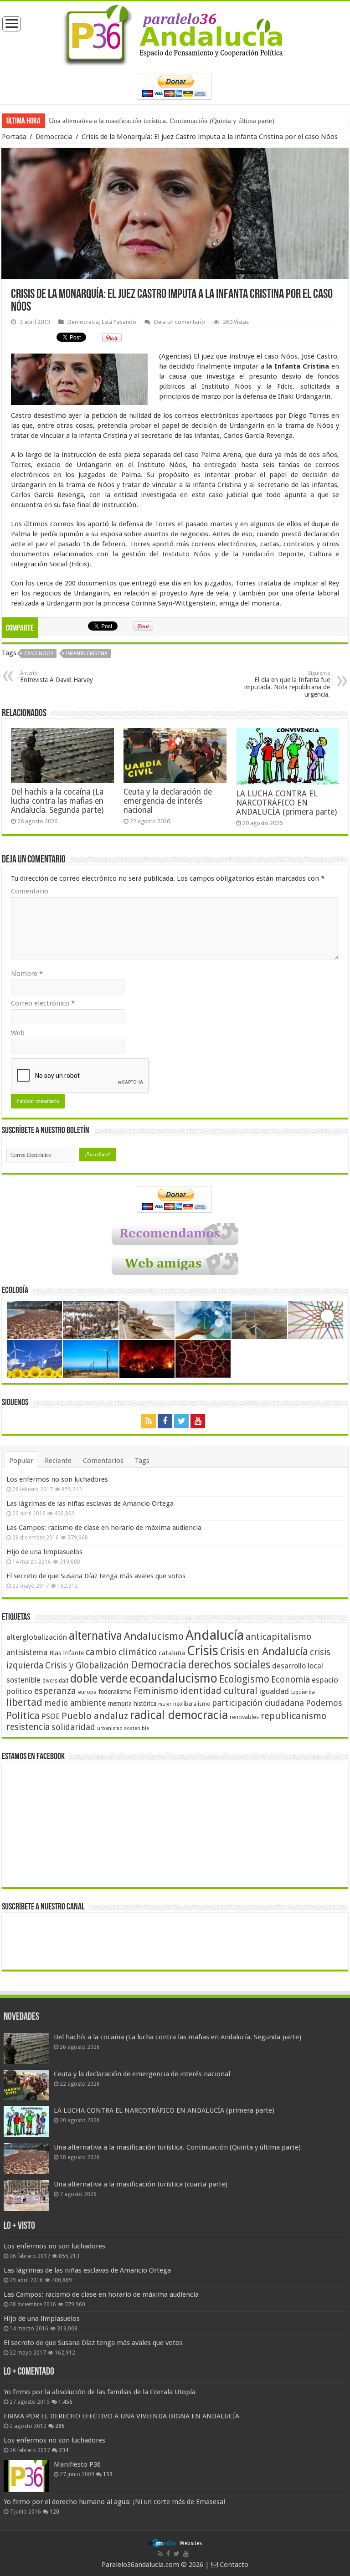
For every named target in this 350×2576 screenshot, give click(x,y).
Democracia (54, 137)
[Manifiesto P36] (26, 2476)
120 (54, 2512)
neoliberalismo (192, 1704)
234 (64, 2450)
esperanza (55, 1691)
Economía (291, 1680)
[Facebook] (165, 1421)
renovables (244, 1717)
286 (60, 2426)
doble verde (99, 1679)
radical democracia (179, 1715)
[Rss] (149, 1421)
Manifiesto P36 (77, 2464)
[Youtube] (198, 1421)
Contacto (233, 2565)
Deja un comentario (180, 322)
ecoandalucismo (173, 1678)
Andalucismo (154, 1636)
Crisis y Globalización (87, 1665)
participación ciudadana (258, 1703)
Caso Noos (39, 654)
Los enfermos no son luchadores (57, 1479)
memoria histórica (132, 1704)
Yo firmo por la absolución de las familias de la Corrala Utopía (100, 2392)
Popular (21, 1461)
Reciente (58, 1461)
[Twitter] (181, 1421)
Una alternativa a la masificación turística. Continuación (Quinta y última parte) (162, 121)
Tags (142, 1461)
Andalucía (215, 1635)
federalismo (115, 1692)
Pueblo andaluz (95, 1716)
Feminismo (156, 1691)
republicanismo (293, 1716)
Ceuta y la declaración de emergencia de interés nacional (168, 801)
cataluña (172, 1653)
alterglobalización (37, 1637)
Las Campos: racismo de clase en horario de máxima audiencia (104, 1528)
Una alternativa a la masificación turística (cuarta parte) (141, 2184)
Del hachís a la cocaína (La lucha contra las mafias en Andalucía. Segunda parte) (57, 801)
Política (23, 1715)
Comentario (30, 891)
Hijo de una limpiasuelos (44, 1552)
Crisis (203, 1651)
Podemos (324, 1703)
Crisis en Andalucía (264, 1652)
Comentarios (103, 1461)
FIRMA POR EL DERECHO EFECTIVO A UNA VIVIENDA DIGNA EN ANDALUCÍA (121, 2416)
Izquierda (303, 1692)
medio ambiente (75, 1703)
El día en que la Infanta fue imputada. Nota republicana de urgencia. (287, 684)
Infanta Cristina (87, 654)
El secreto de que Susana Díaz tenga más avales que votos (96, 1576)
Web (18, 1033)
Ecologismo (244, 1679)
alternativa (95, 1636)
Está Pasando (119, 322)
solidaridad (73, 1727)
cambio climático (121, 1652)
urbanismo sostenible (123, 1728)
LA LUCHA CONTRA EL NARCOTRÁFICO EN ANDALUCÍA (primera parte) (286, 803)
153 (108, 2474)
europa (87, 1692)
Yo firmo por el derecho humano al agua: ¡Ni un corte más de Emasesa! (114, 2502)
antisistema (27, 1652)
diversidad (55, 1681)
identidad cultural (219, 1691)
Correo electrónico (43, 1003)
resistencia (28, 1727)
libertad (24, 1702)
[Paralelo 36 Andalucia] (175, 33)
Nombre (27, 974)
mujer (165, 1704)
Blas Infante (67, 1653)
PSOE (51, 1716)
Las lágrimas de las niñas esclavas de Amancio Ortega (90, 1504)
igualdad (274, 1691)
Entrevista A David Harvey (57, 677)
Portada (14, 137)
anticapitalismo (278, 1637)
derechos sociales (229, 1665)
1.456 (65, 2402)
